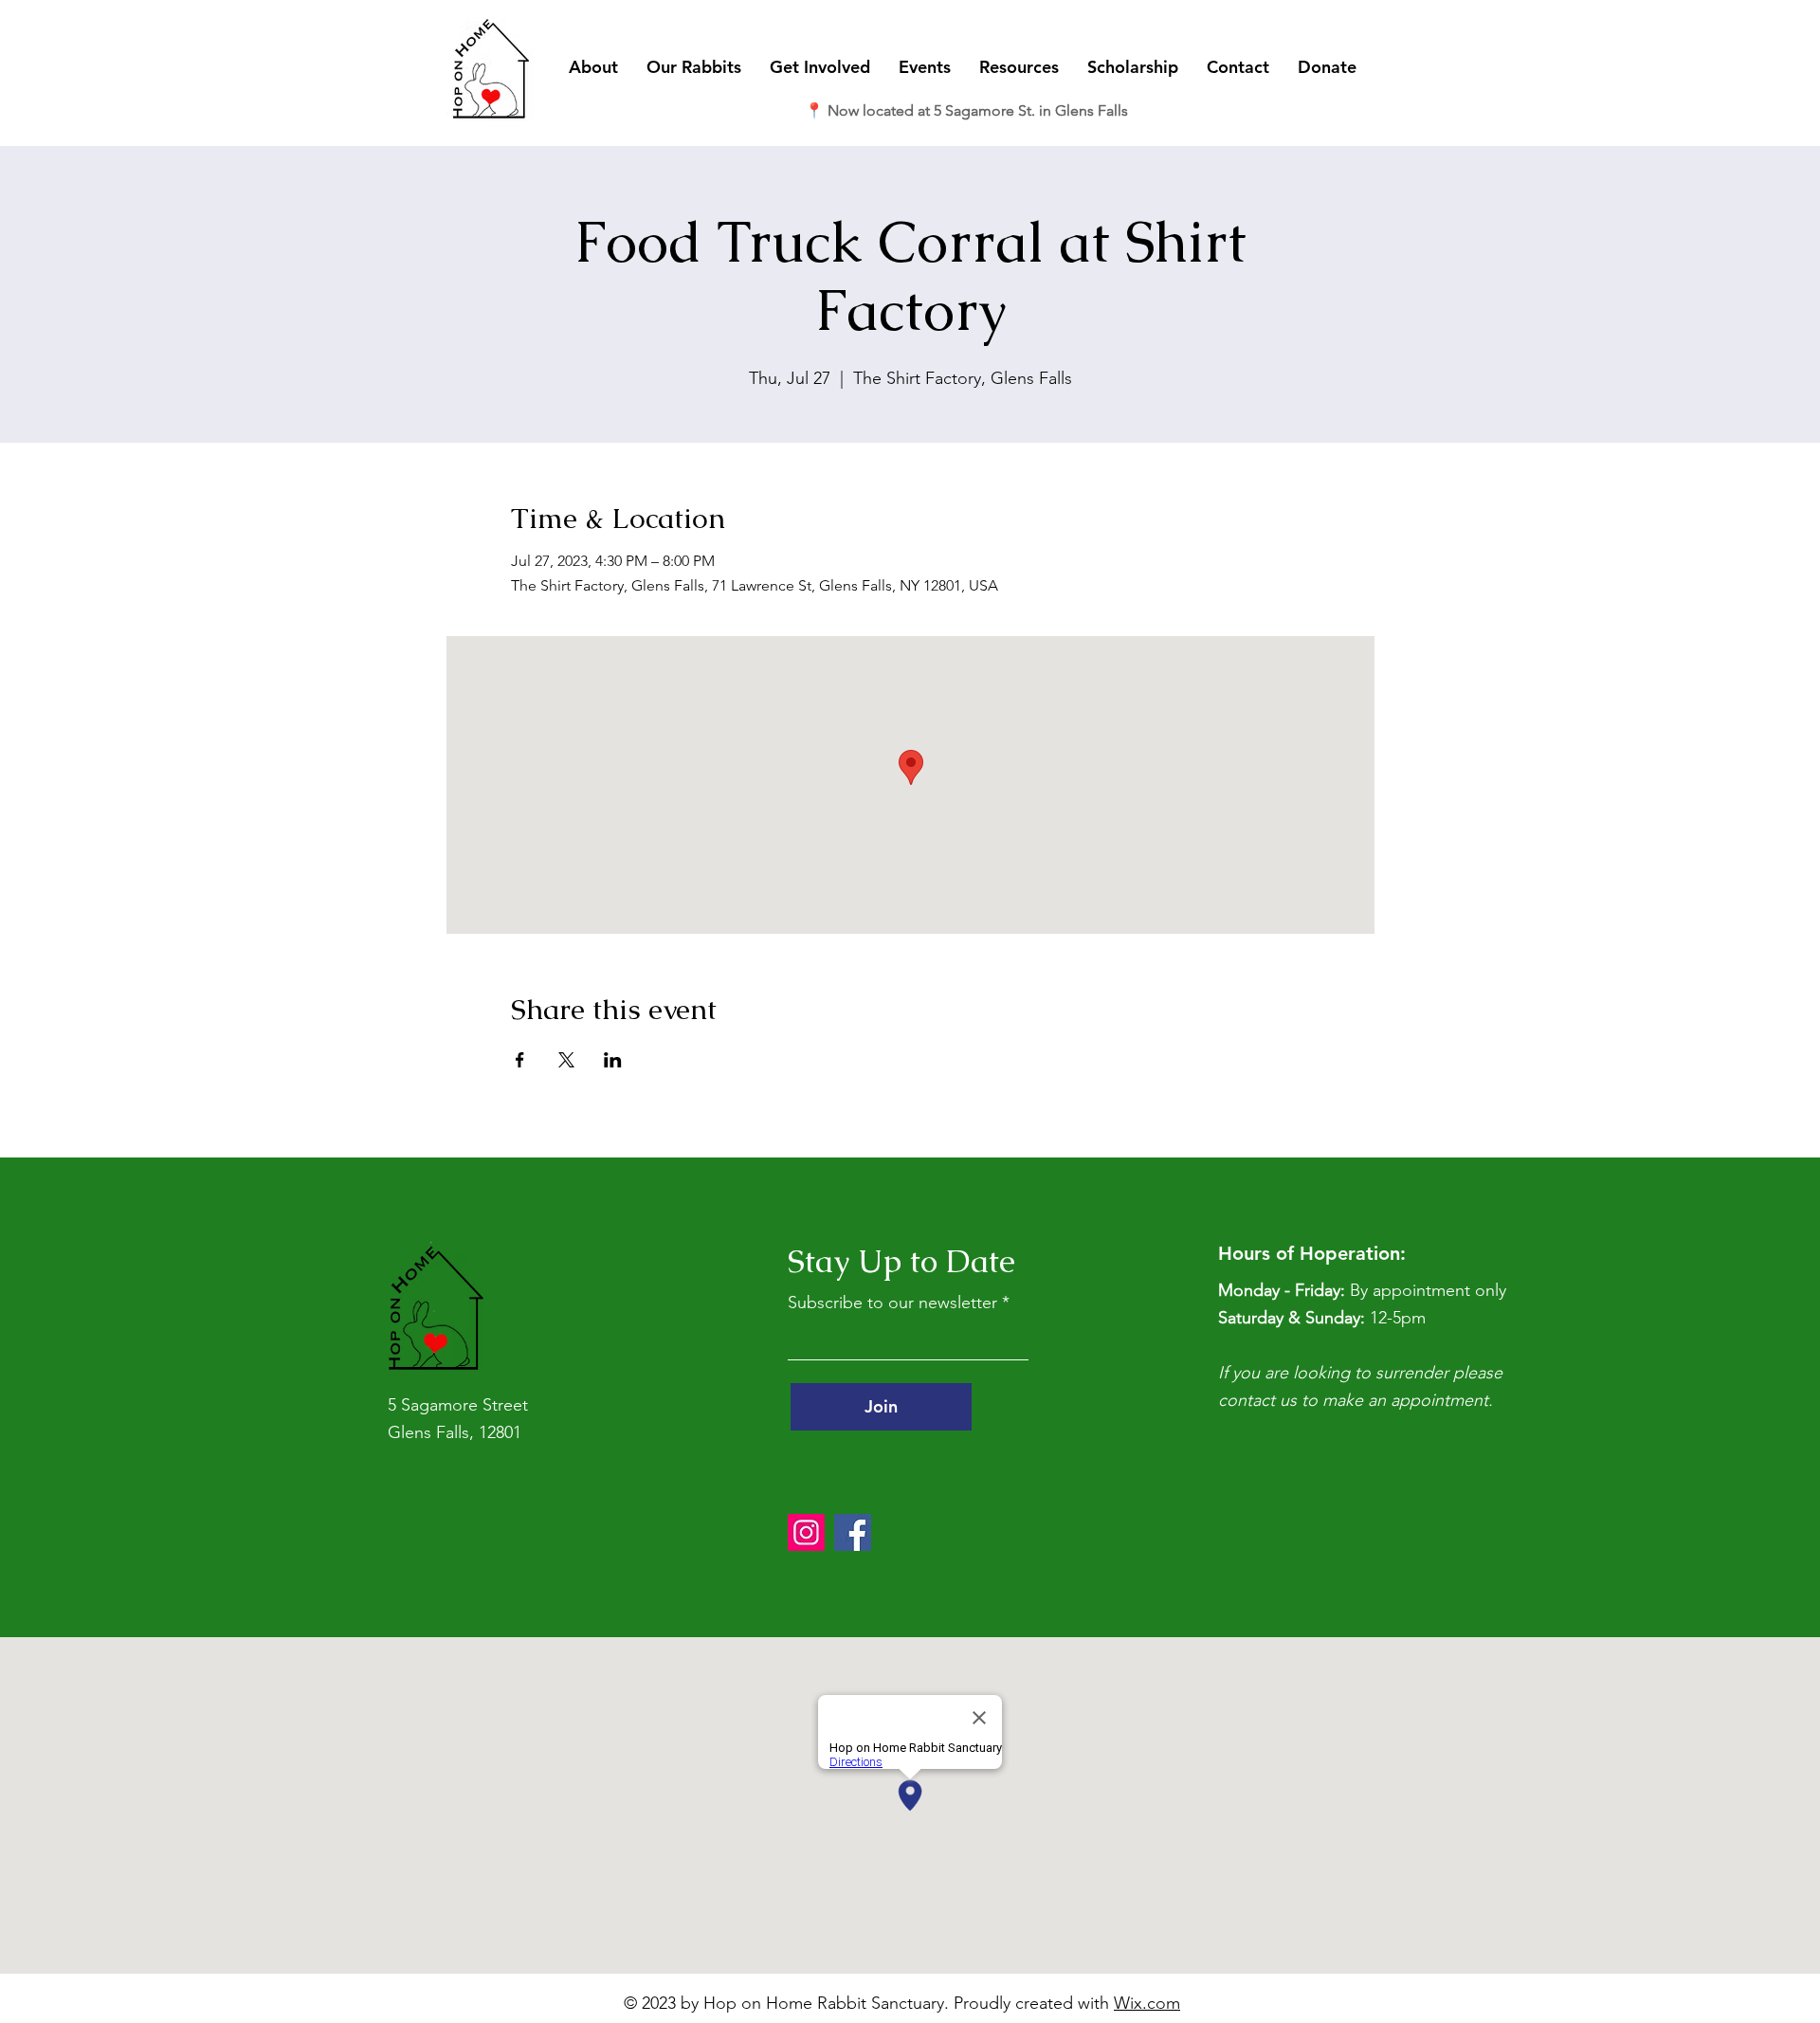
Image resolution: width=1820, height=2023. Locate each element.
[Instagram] (806, 1532)
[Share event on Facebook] (520, 1060)
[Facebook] (853, 1532)
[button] (593, 67)
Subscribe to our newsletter (892, 1303)
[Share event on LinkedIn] (613, 1060)
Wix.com (1147, 2003)
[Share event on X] (566, 1060)
